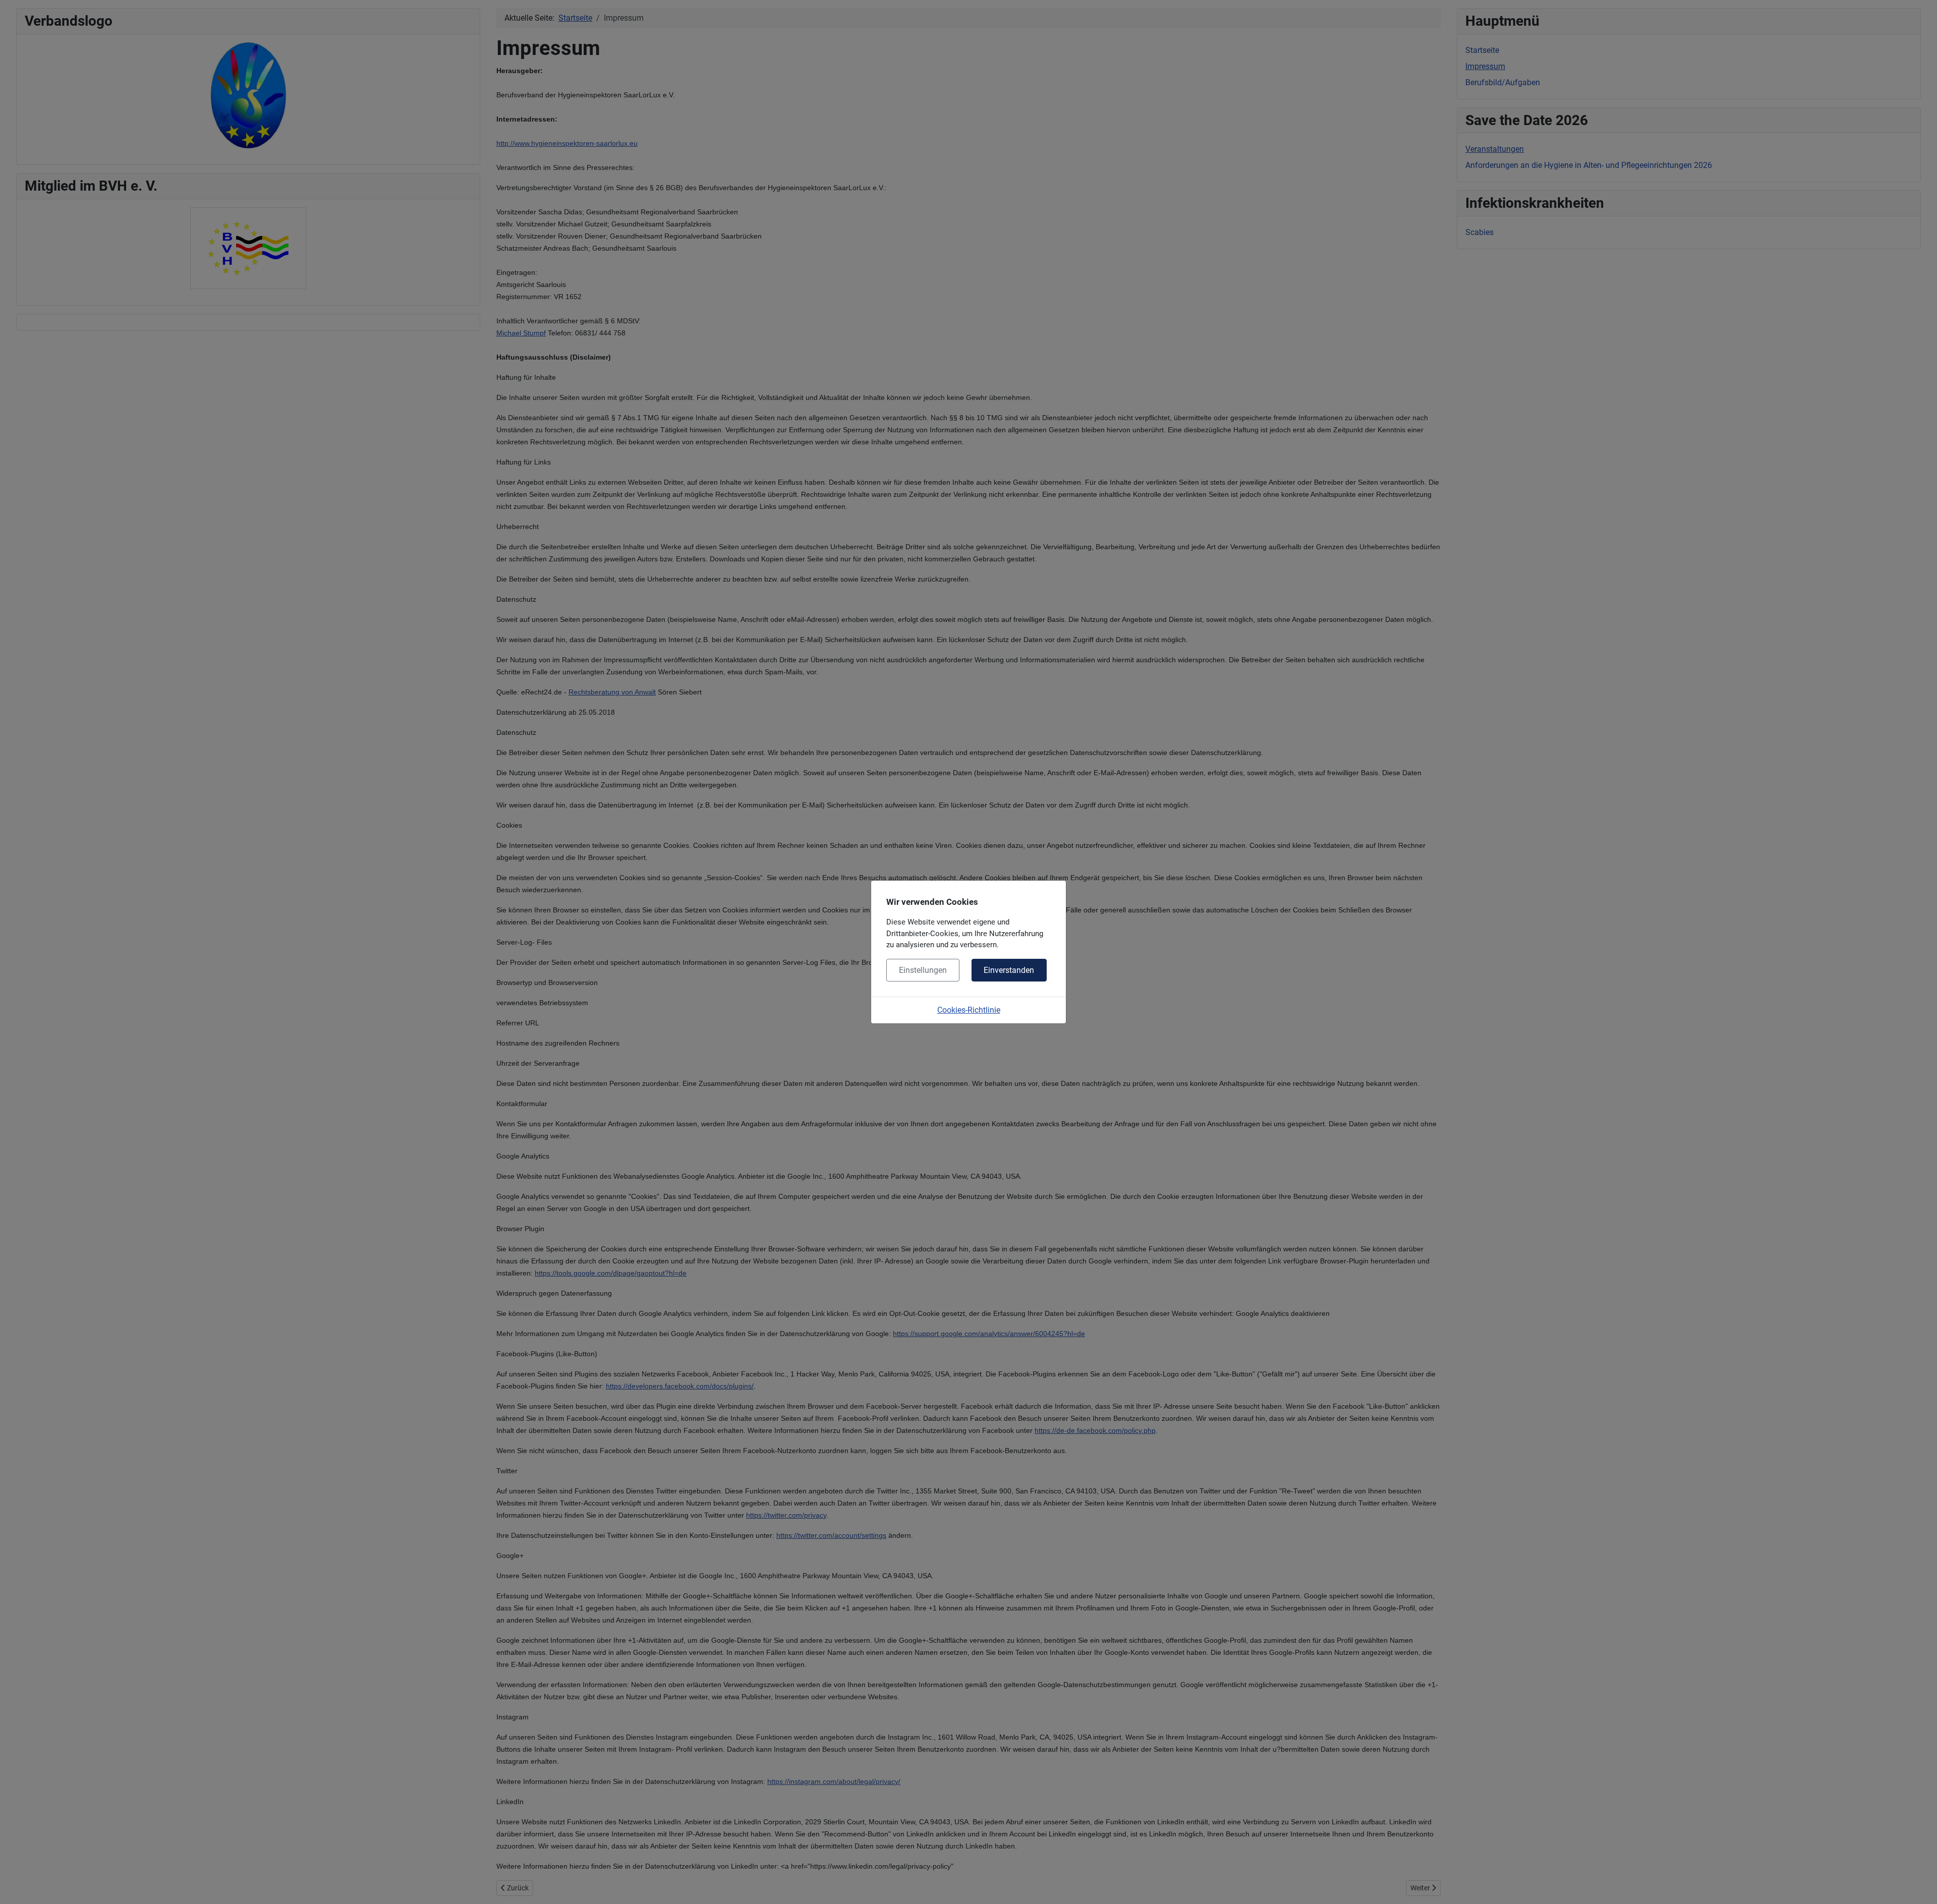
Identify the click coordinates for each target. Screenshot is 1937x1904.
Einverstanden (1009, 970)
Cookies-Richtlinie (969, 1010)
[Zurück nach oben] (1919, 1885)
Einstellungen (923, 970)
